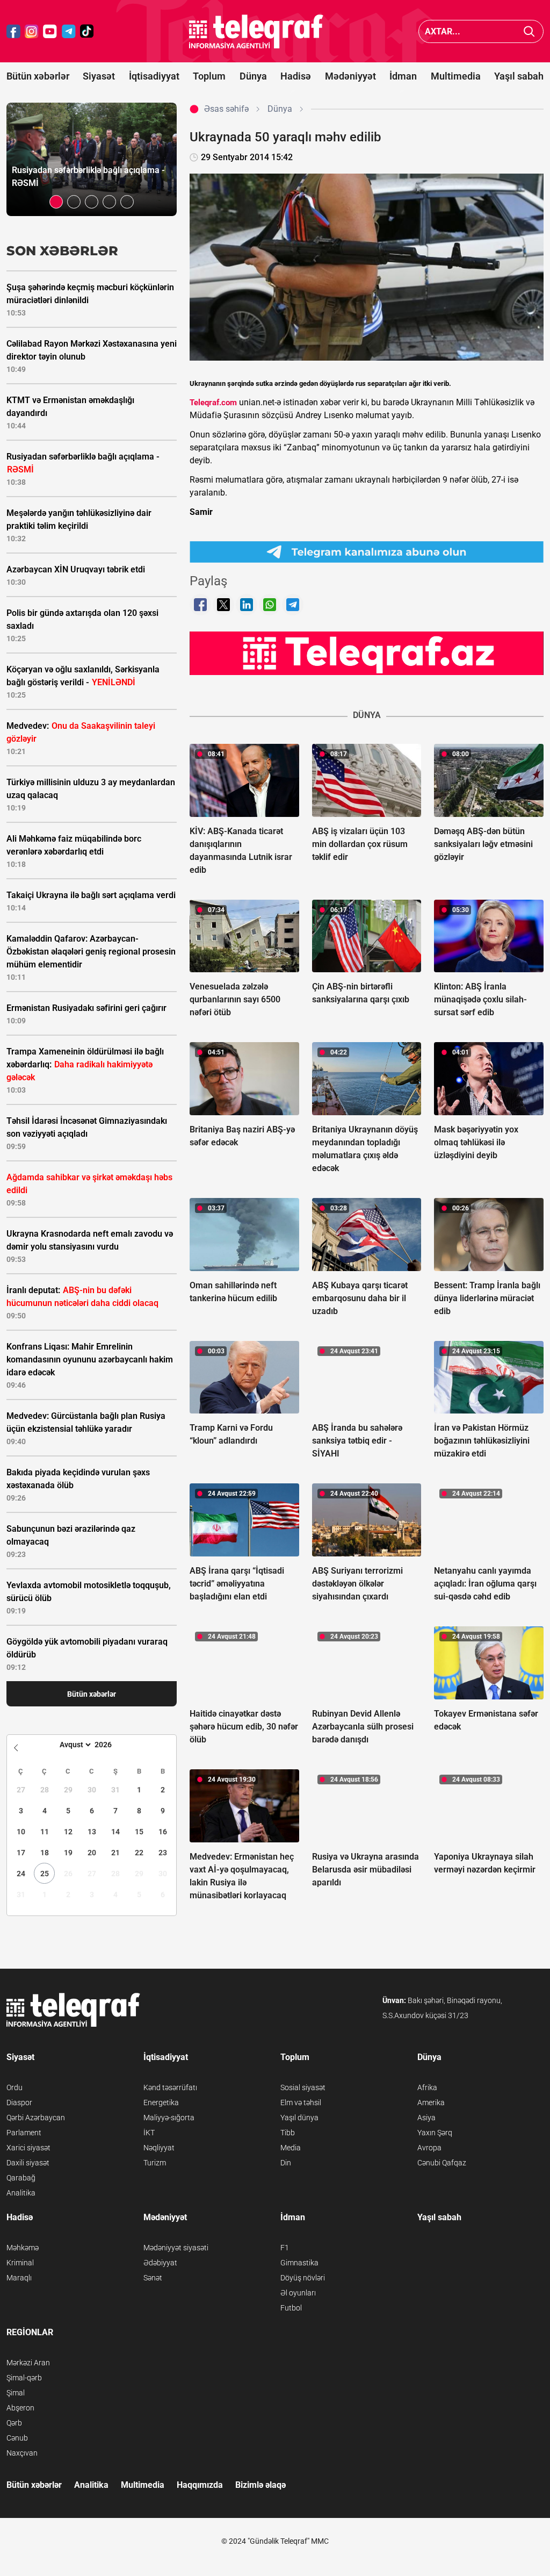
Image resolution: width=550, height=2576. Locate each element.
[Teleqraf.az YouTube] (50, 31)
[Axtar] (529, 31)
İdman (403, 76)
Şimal (16, 2393)
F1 (285, 2248)
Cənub (17, 2438)
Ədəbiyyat (160, 2263)
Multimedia (456, 76)
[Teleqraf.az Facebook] (13, 31)
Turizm (155, 2163)
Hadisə (296, 76)
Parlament (24, 2133)
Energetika (161, 2103)
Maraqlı (19, 2278)
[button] (56, 202)
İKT (149, 2133)
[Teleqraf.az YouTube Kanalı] (367, 652)
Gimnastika (299, 2263)
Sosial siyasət (303, 2087)
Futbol (291, 2308)
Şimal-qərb (24, 2378)
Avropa (429, 2148)
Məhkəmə (23, 2248)
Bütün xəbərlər (38, 76)
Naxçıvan (22, 2453)
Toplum (209, 76)
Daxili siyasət (28, 2163)
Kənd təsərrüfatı (170, 2087)
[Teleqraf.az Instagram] (32, 31)
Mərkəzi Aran (28, 2363)
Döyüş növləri (303, 2278)
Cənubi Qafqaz (442, 2163)
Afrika (427, 2087)
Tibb (288, 2133)
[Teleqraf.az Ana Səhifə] (256, 31)
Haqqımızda (200, 2485)
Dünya (253, 76)
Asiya (426, 2118)
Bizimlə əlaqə (260, 2485)
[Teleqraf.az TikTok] (87, 31)
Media (291, 2148)
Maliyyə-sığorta (169, 2118)
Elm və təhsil (301, 2103)
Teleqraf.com (213, 403)
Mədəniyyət (350, 76)
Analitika (21, 2193)
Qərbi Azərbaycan (36, 2118)
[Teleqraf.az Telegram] (69, 31)
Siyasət (99, 76)
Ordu (15, 2087)
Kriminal (20, 2263)
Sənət (153, 2278)
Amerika (431, 2103)
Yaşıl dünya (299, 2118)
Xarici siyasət (28, 2148)
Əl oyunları (298, 2293)
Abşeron (20, 2408)
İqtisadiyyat (154, 76)
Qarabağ (21, 2178)
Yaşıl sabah (519, 76)
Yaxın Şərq (435, 2133)
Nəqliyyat (159, 2148)
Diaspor (19, 2103)
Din (286, 2163)
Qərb (14, 2423)
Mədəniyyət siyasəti (176, 2248)
